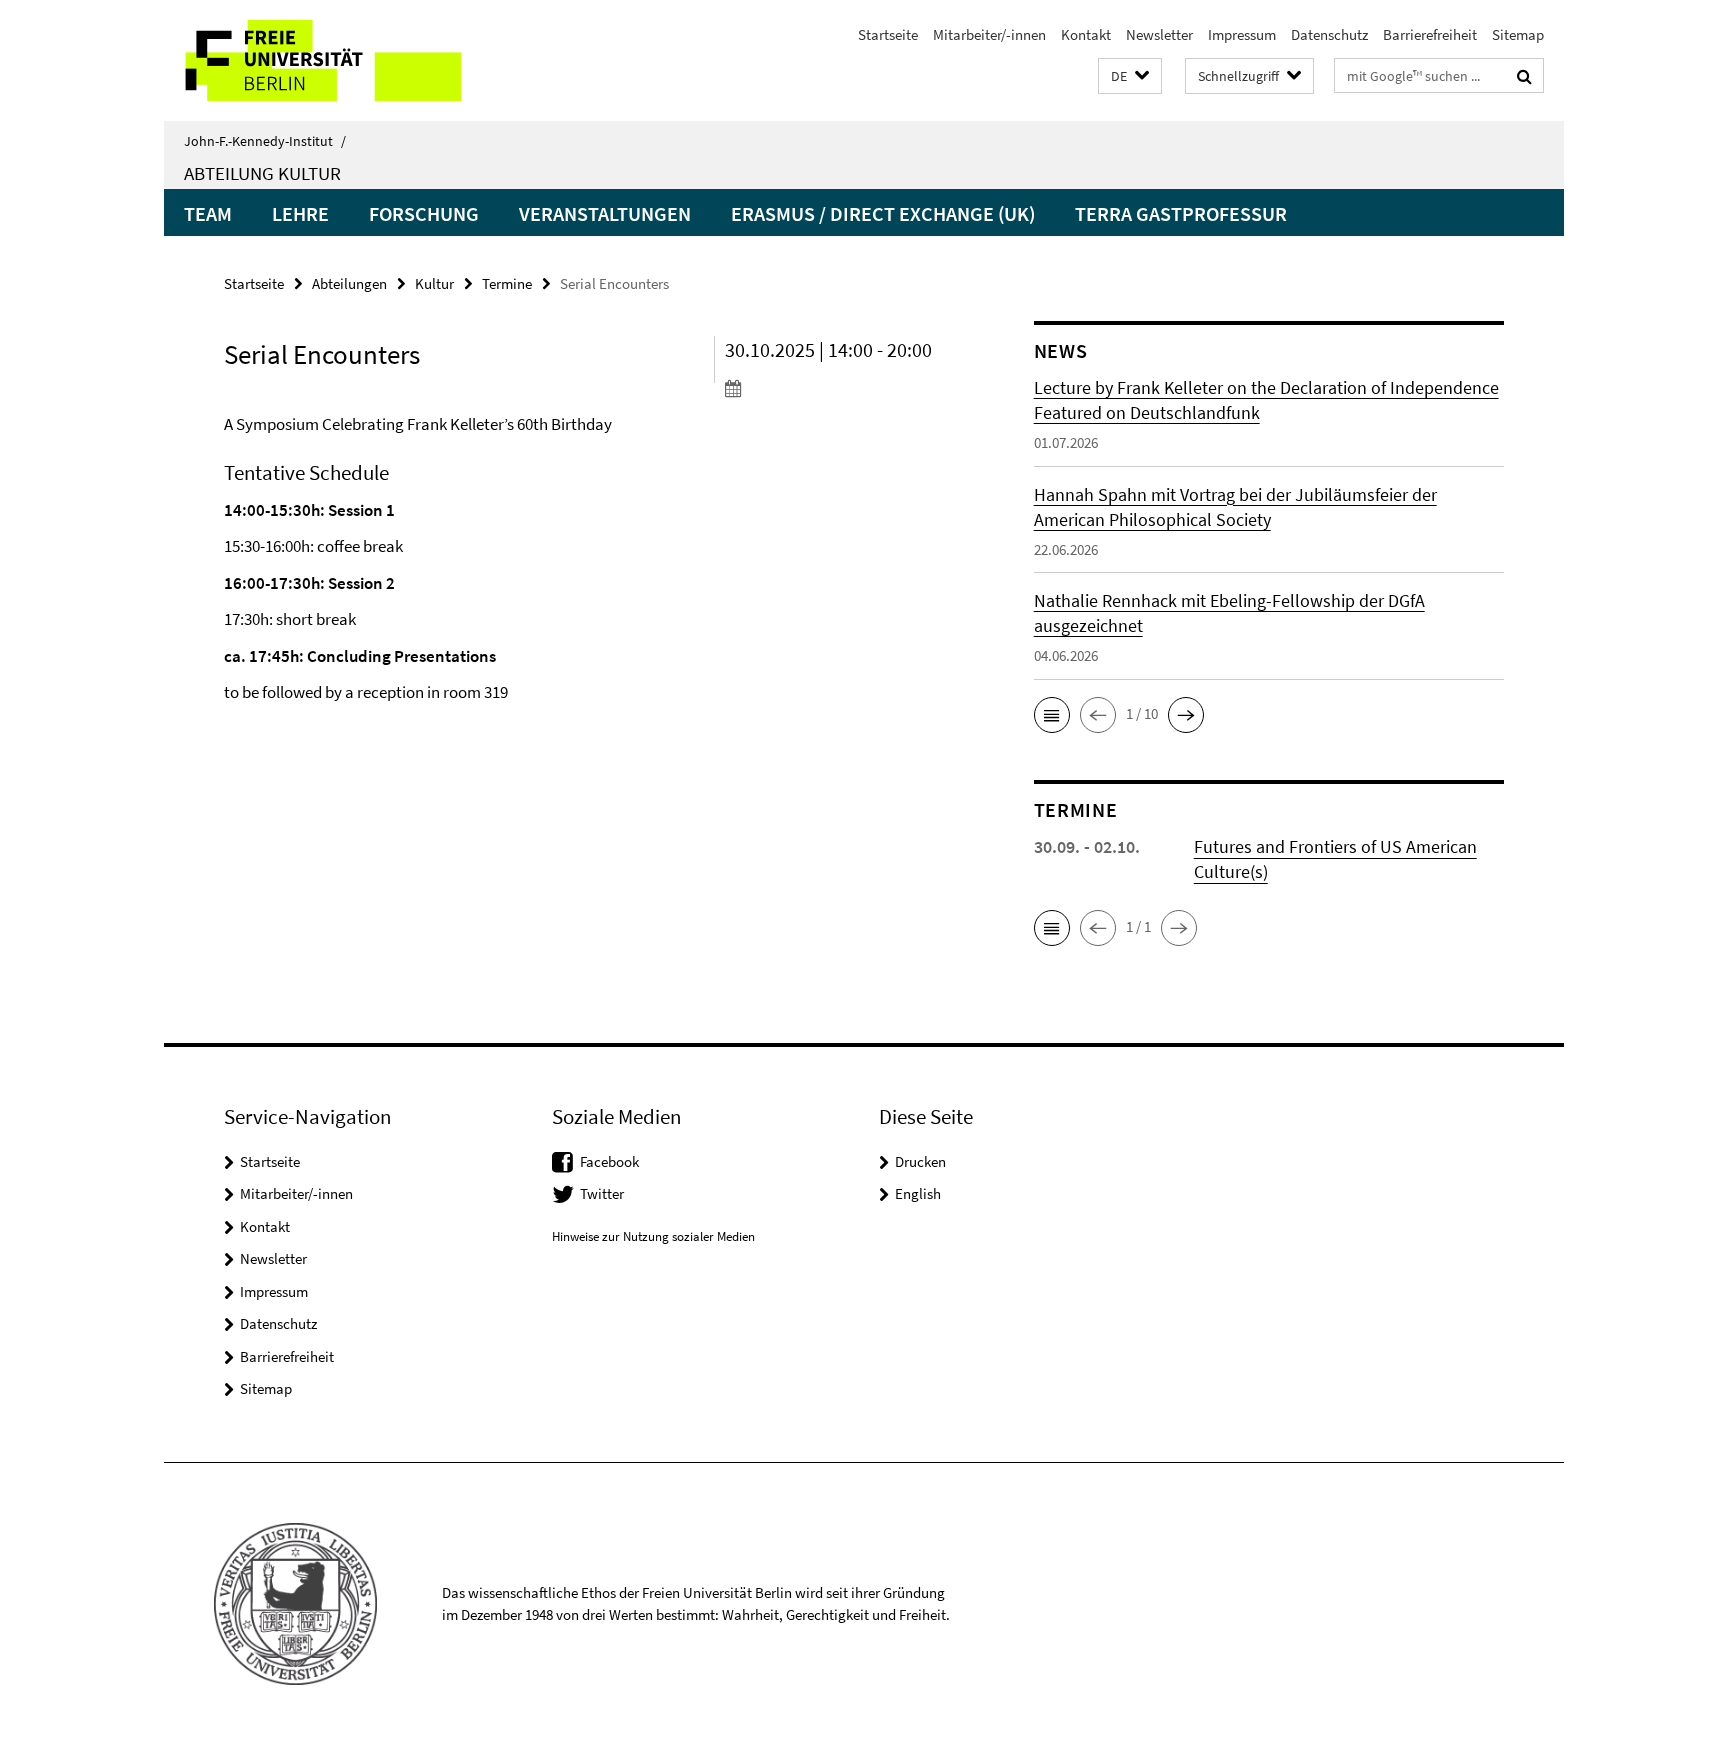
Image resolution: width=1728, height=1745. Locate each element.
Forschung (424, 213)
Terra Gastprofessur (1181, 213)
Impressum (1242, 34)
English (918, 1193)
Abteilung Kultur (262, 173)
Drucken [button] (920, 1161)
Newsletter (1159, 34)
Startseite (888, 34)
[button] (1130, 76)
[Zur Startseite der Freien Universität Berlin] (331, 60)
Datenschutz (1329, 34)
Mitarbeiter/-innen (989, 34)
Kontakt (1086, 34)
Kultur (434, 283)
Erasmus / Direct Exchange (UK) (883, 213)
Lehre (300, 213)
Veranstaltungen (605, 213)
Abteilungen (349, 283)
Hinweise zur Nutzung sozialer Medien (653, 1236)
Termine (507, 283)
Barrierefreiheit (1430, 34)
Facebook (609, 1161)
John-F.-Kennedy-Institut (265, 141)
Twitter (602, 1193)
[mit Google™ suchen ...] (1524, 76)
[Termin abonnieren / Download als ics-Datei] (841, 388)
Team (208, 213)
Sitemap (1518, 34)
